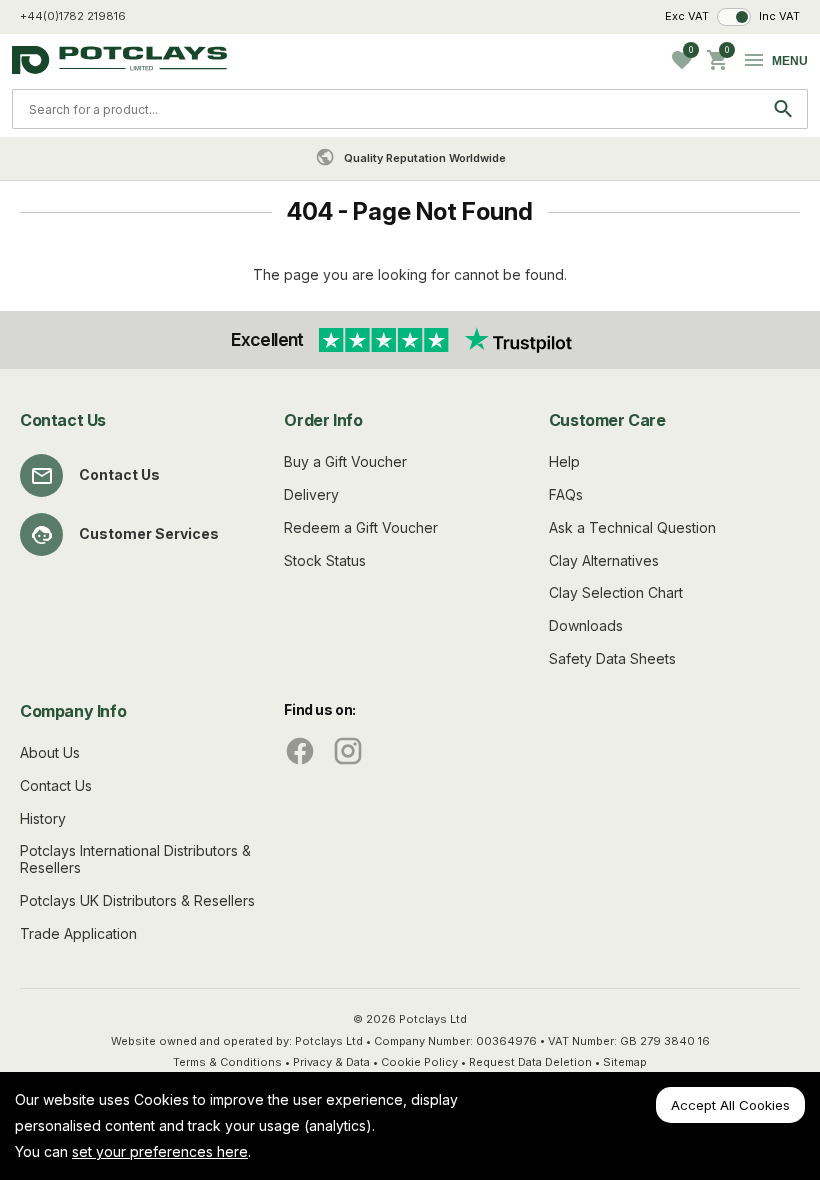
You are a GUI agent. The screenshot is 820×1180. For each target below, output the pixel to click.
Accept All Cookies (730, 1105)
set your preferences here (160, 1151)
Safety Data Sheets (612, 658)
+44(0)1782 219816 (73, 16)
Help (564, 461)
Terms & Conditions (227, 1062)
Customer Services (149, 533)
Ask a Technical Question (632, 527)
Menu (790, 61)
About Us (50, 752)
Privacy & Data (331, 1062)
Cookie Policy (419, 1062)
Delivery (311, 494)
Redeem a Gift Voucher (361, 527)
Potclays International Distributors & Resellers (135, 859)
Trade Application (78, 933)
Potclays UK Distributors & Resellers (137, 900)
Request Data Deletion (530, 1062)
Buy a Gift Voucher (345, 461)
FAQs (566, 494)
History (43, 818)
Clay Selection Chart (616, 592)
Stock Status (325, 560)
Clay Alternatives (604, 560)
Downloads (586, 625)
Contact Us (119, 474)
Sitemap (625, 1062)
